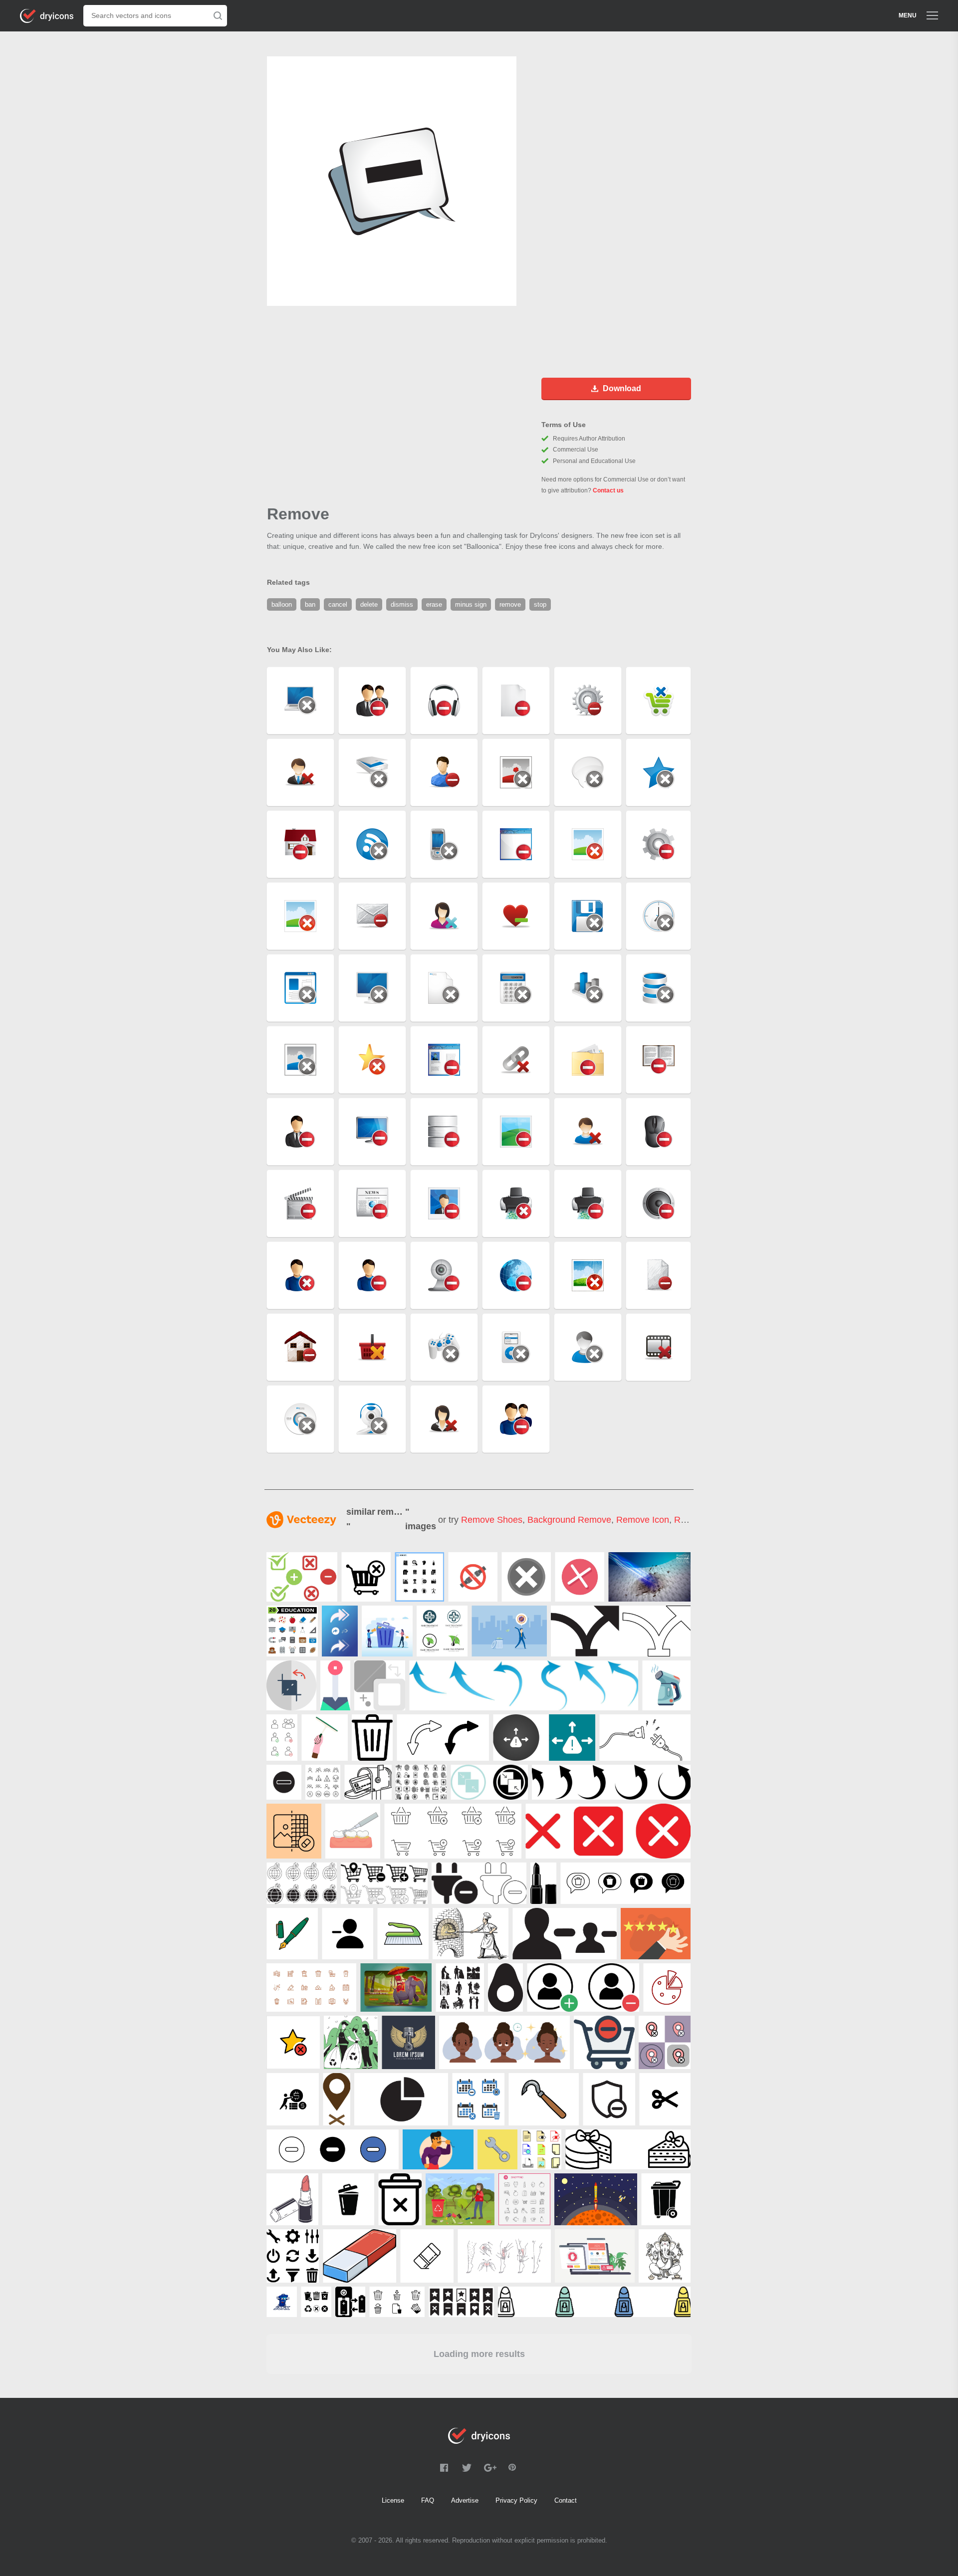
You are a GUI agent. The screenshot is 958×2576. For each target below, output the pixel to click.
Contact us (608, 490)
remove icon (643, 1520)
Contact (566, 2500)
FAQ (428, 2500)
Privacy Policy (516, 2500)
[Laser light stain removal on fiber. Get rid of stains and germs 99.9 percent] (649, 1577)
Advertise (465, 2500)
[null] (419, 1577)
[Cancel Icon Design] (526, 1577)
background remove (569, 1520)
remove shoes (492, 1520)
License (393, 2500)
